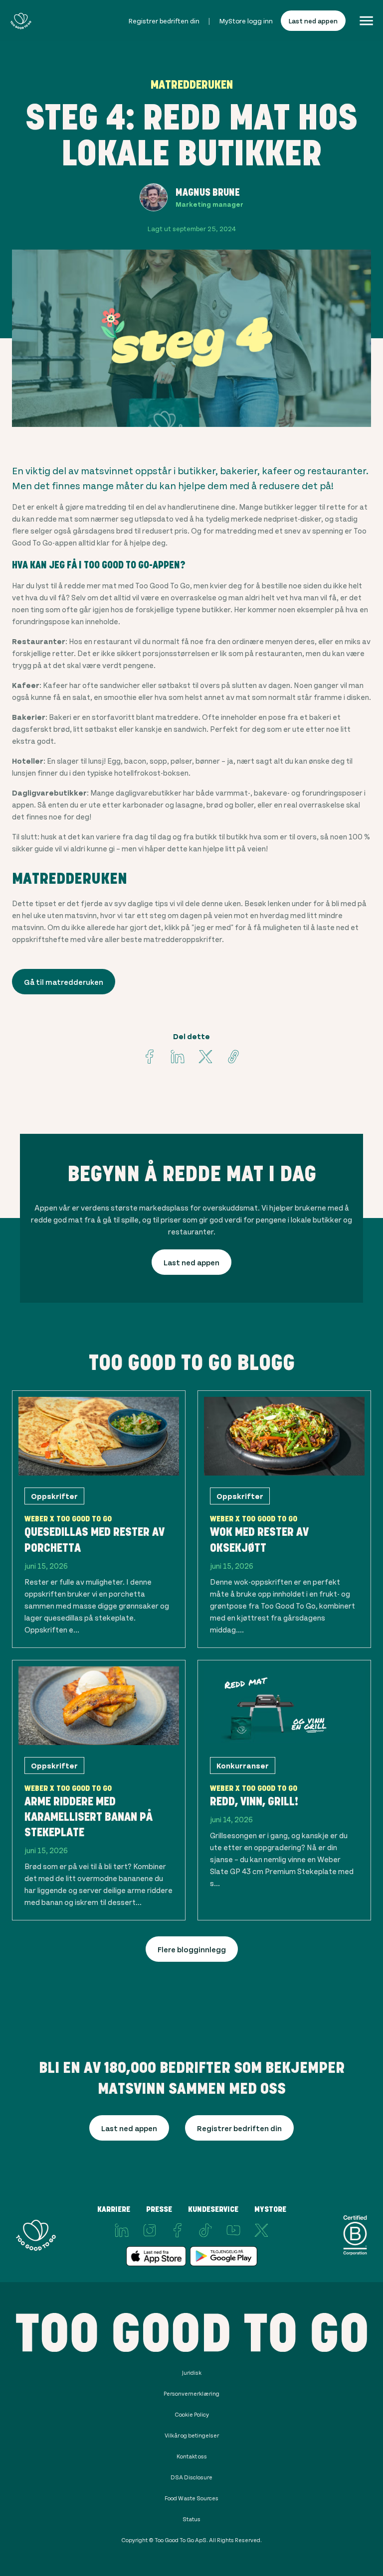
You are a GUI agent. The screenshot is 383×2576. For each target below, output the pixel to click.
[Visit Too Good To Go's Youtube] (233, 2230)
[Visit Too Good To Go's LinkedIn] (122, 2230)
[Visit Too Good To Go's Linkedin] (178, 1057)
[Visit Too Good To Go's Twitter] (205, 1057)
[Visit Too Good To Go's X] (261, 2230)
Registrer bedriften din (164, 21)
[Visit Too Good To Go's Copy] (233, 1057)
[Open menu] (366, 21)
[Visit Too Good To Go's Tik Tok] (205, 2230)
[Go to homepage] (21, 21)
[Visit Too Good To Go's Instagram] (150, 2230)
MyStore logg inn (246, 21)
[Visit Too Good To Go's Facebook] (150, 1057)
